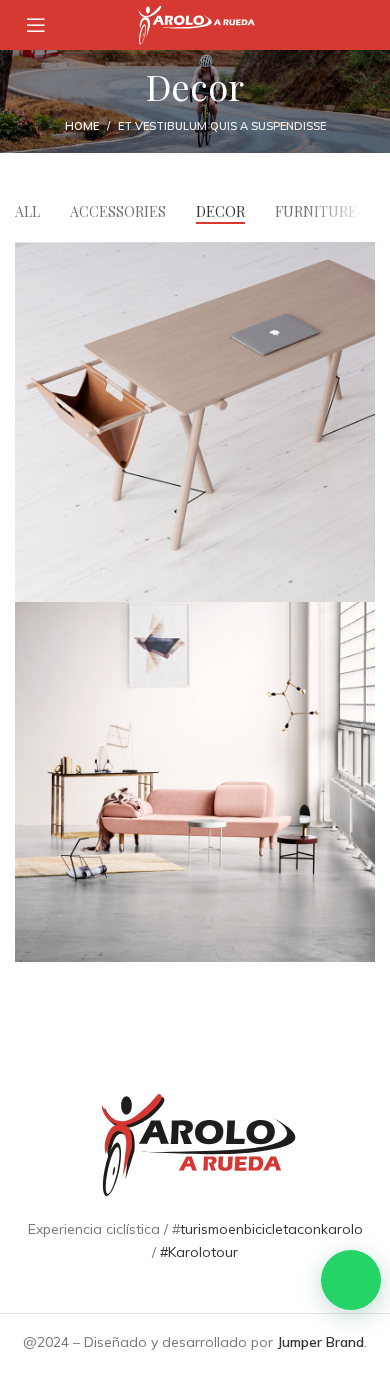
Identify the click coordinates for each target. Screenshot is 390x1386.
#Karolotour (199, 1252)
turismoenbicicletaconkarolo (271, 1229)
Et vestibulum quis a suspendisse (222, 126)
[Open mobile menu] (36, 25)
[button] (351, 1280)
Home (82, 126)
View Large (360, 257)
